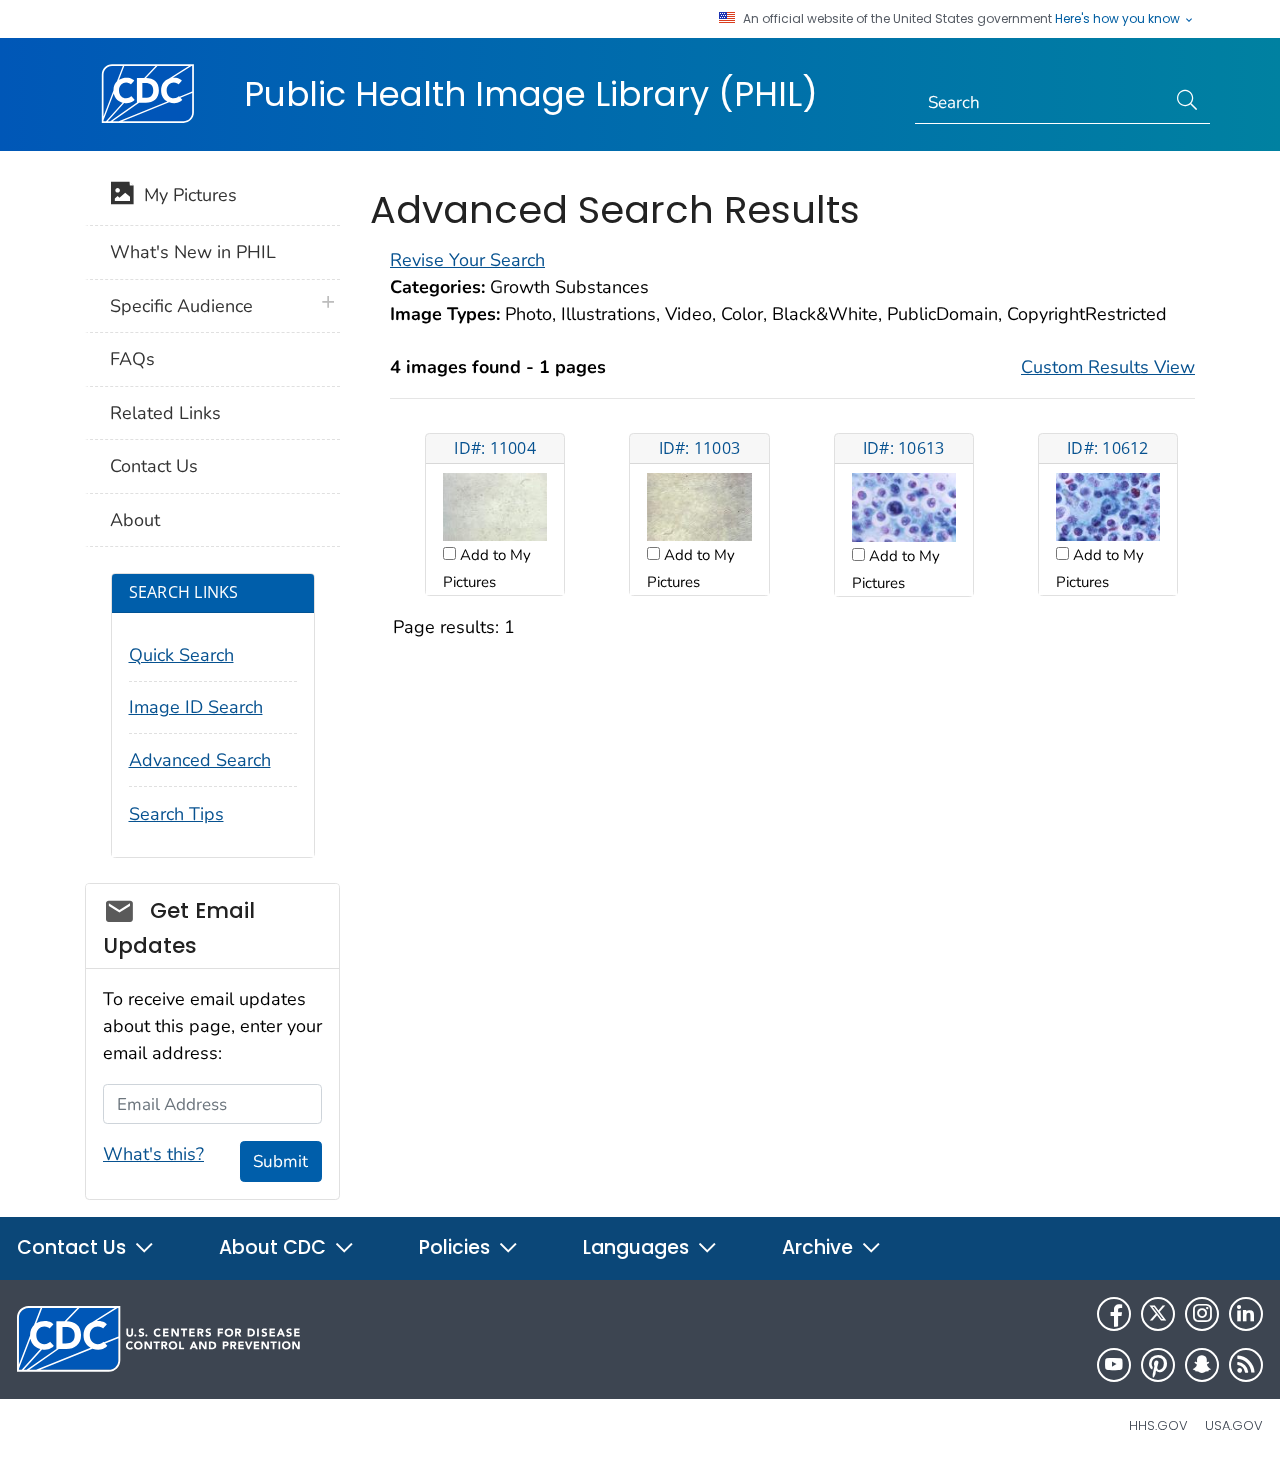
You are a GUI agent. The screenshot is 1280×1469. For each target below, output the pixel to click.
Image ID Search (196, 707)
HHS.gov (1158, 1425)
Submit (280, 1161)
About (135, 520)
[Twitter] (1158, 1314)
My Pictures (185, 195)
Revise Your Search (467, 260)
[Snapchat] (1202, 1365)
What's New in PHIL (193, 252)
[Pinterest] (1158, 1365)
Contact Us (154, 466)
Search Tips (176, 814)
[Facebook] (1114, 1314)
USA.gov (1234, 1425)
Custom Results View (1108, 367)
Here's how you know (1119, 19)
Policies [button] (457, 1247)
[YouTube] (1114, 1365)
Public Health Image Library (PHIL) (531, 94)
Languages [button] (638, 1247)
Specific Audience (181, 306)
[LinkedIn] (1246, 1314)
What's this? (153, 1154)
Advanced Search (200, 760)
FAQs (132, 359)
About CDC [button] (275, 1247)
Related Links (165, 413)
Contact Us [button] (74, 1247)
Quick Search (181, 655)
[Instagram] (1202, 1314)
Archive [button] (820, 1247)
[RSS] (1246, 1365)
